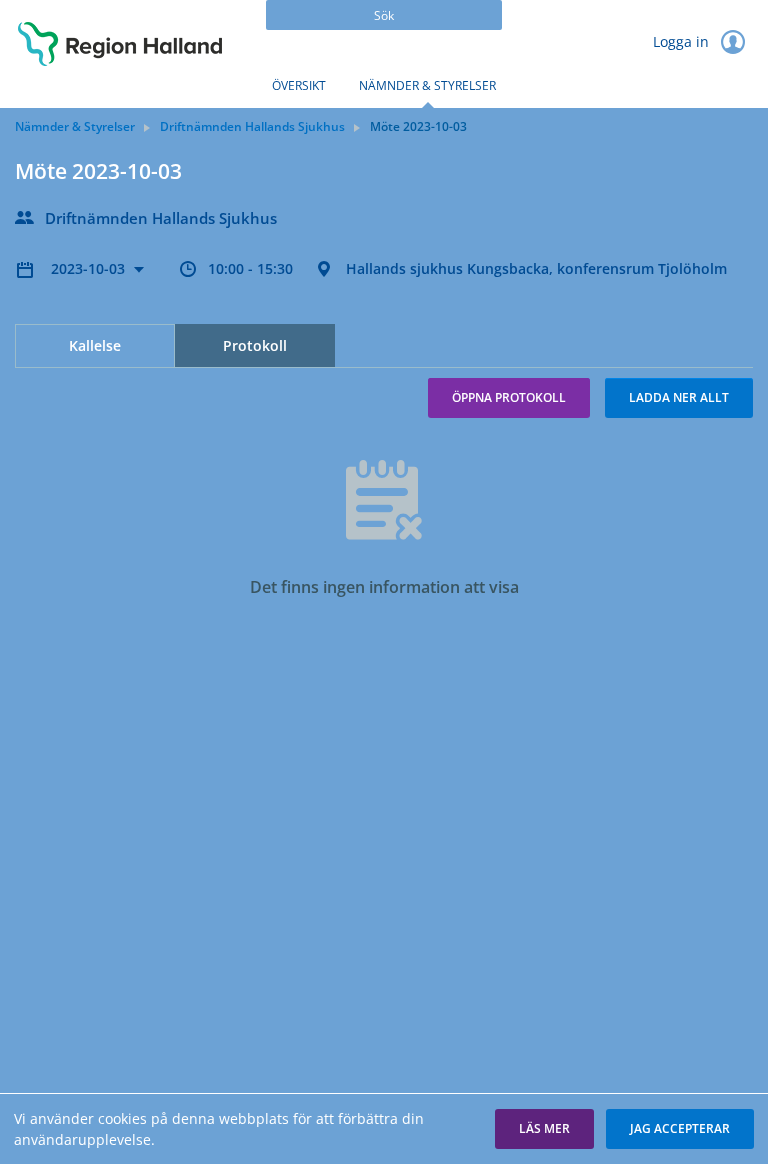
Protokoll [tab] (255, 345)
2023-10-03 (90, 268)
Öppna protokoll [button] (509, 397)
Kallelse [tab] (95, 345)
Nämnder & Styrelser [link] (75, 126)
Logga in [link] (683, 41)
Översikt (299, 85)
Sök (384, 15)
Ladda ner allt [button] (679, 397)
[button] (544, 1129)
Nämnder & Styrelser (427, 85)
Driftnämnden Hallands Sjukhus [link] (252, 126)
